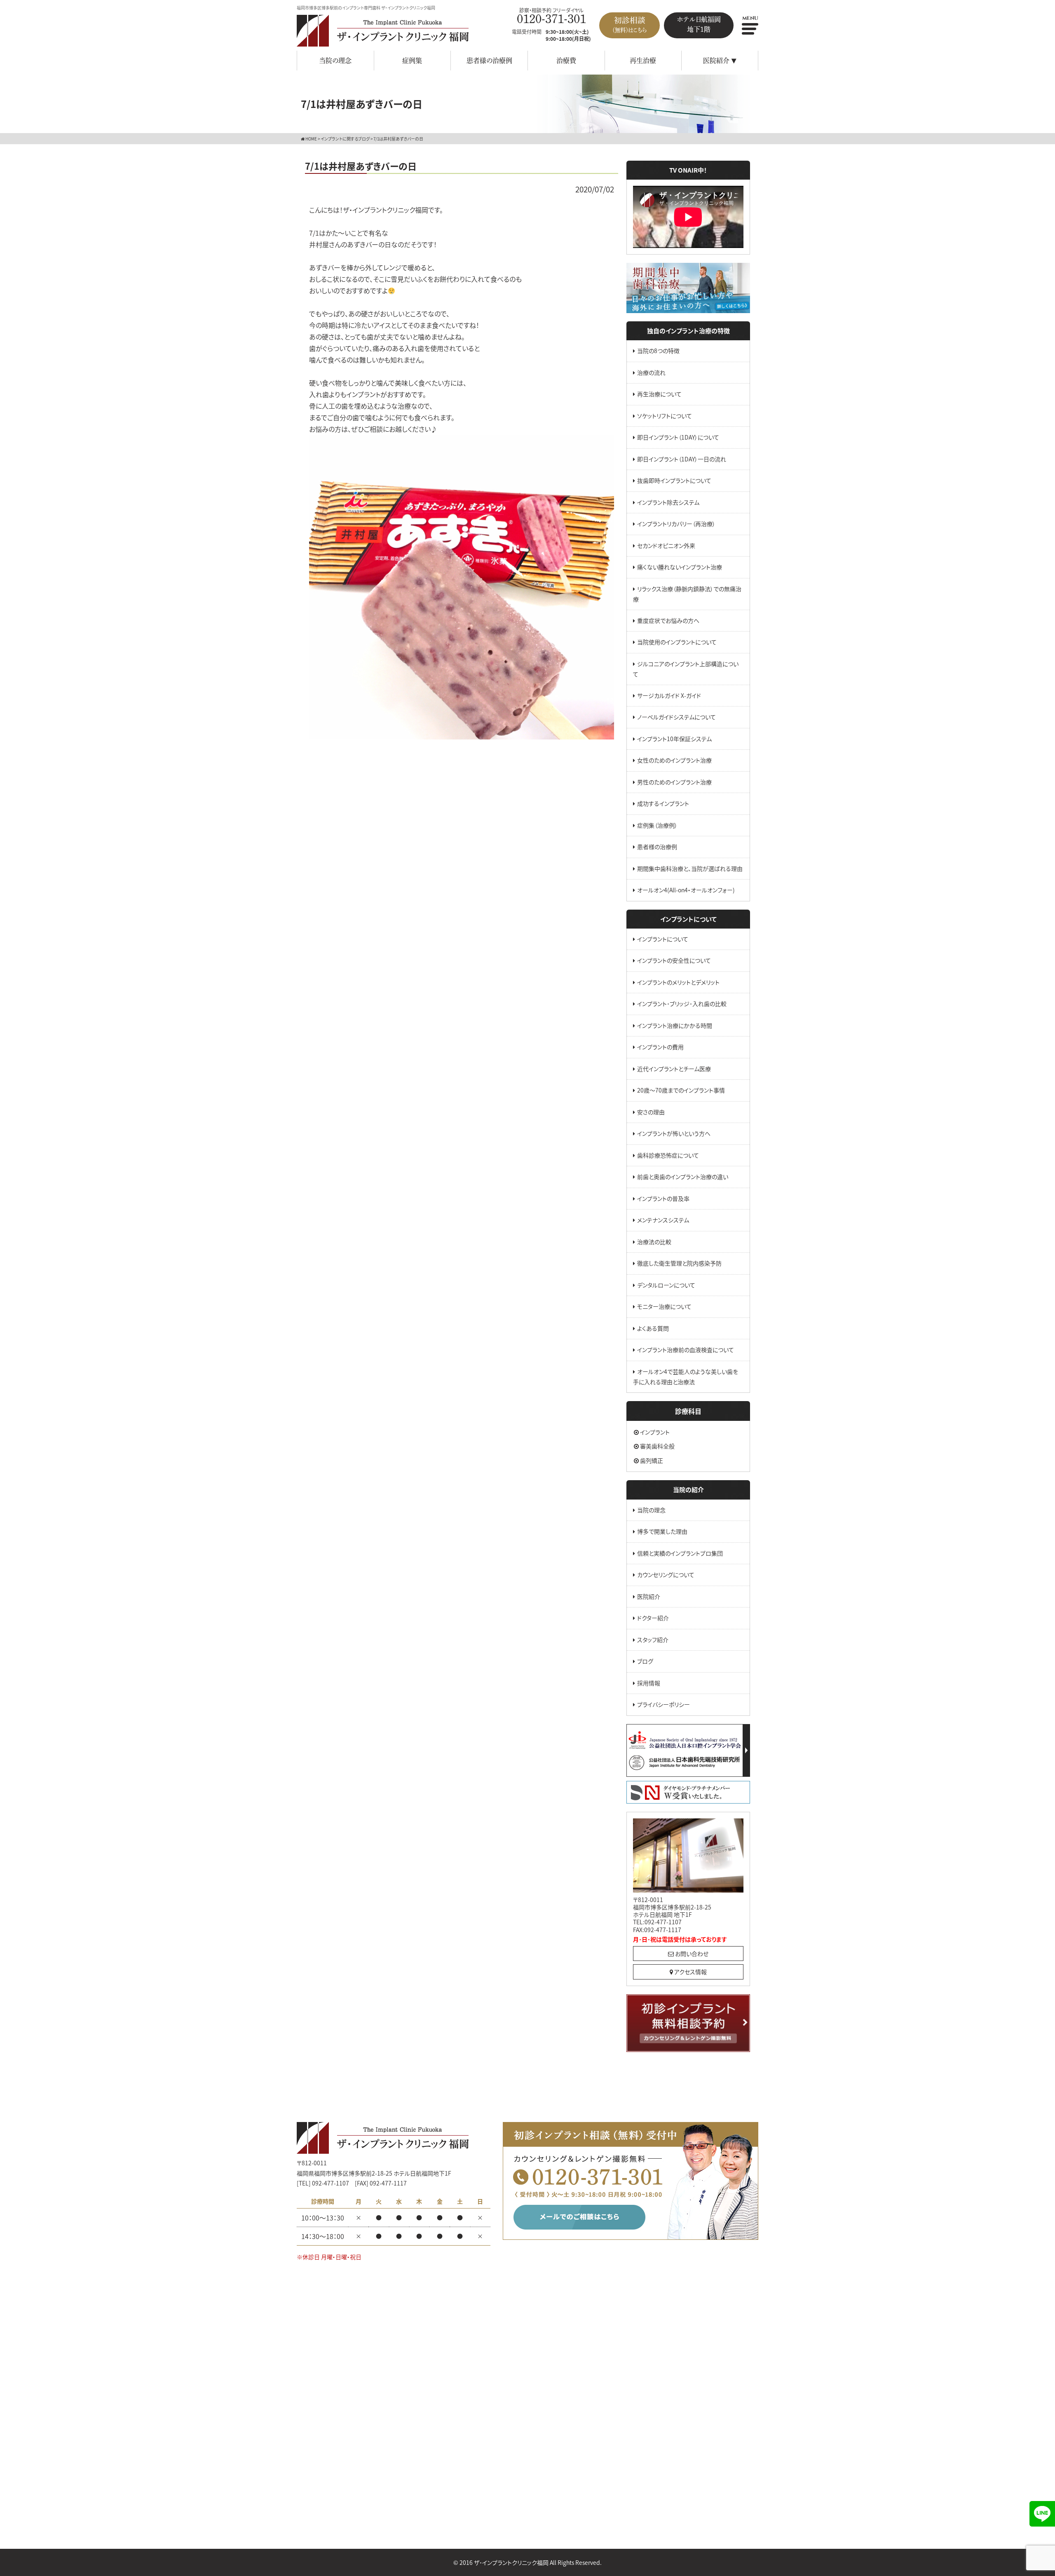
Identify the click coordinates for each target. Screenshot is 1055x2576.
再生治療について (659, 394)
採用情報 (649, 1683)
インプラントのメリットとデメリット (678, 982)
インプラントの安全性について (674, 960)
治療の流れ (651, 372)
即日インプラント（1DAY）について (678, 437)
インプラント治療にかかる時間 (675, 1025)
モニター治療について (664, 1306)
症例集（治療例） (657, 825)
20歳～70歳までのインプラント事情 (681, 1090)
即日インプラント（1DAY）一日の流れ (682, 459)
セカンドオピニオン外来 (666, 545)
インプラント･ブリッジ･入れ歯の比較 (682, 1004)
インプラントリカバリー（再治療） (676, 524)
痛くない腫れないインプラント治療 (680, 567)
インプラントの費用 (660, 1047)
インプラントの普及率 (663, 1198)
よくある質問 (653, 1328)
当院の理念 (335, 61)
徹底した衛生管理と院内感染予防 (679, 1263)
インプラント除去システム (668, 502)
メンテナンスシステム (663, 1220)
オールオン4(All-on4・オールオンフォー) (686, 890)
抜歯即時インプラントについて (674, 480)
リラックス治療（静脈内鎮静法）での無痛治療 (687, 594)
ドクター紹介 (653, 1618)
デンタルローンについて (666, 1285)
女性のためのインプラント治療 (674, 760)
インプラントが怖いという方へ (674, 1133)
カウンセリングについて (666, 1575)
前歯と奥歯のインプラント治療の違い (683, 1177)
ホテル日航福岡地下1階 (699, 24)
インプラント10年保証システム (674, 739)
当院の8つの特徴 (658, 351)
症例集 (412, 61)
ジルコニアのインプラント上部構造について (686, 669)
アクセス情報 (690, 1972)
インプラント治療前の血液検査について (686, 1350)
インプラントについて (663, 939)
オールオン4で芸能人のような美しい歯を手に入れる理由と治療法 (686, 1377)
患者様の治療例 (489, 61)
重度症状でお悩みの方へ (668, 620)
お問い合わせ (691, 1954)
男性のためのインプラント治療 (674, 782)
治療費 (566, 61)
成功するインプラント (663, 803)
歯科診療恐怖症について (668, 1155)
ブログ (645, 1661)
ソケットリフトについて (665, 416)
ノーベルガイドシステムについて (676, 717)
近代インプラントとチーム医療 (674, 1069)
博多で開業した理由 (662, 1531)
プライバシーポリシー (663, 1704)
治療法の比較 (654, 1242)
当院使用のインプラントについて (677, 642)
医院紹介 (649, 1596)
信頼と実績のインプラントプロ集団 (680, 1553)
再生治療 (643, 61)
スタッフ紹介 (653, 1640)
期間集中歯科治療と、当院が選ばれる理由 (690, 868)
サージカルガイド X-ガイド (669, 695)
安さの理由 (651, 1112)
